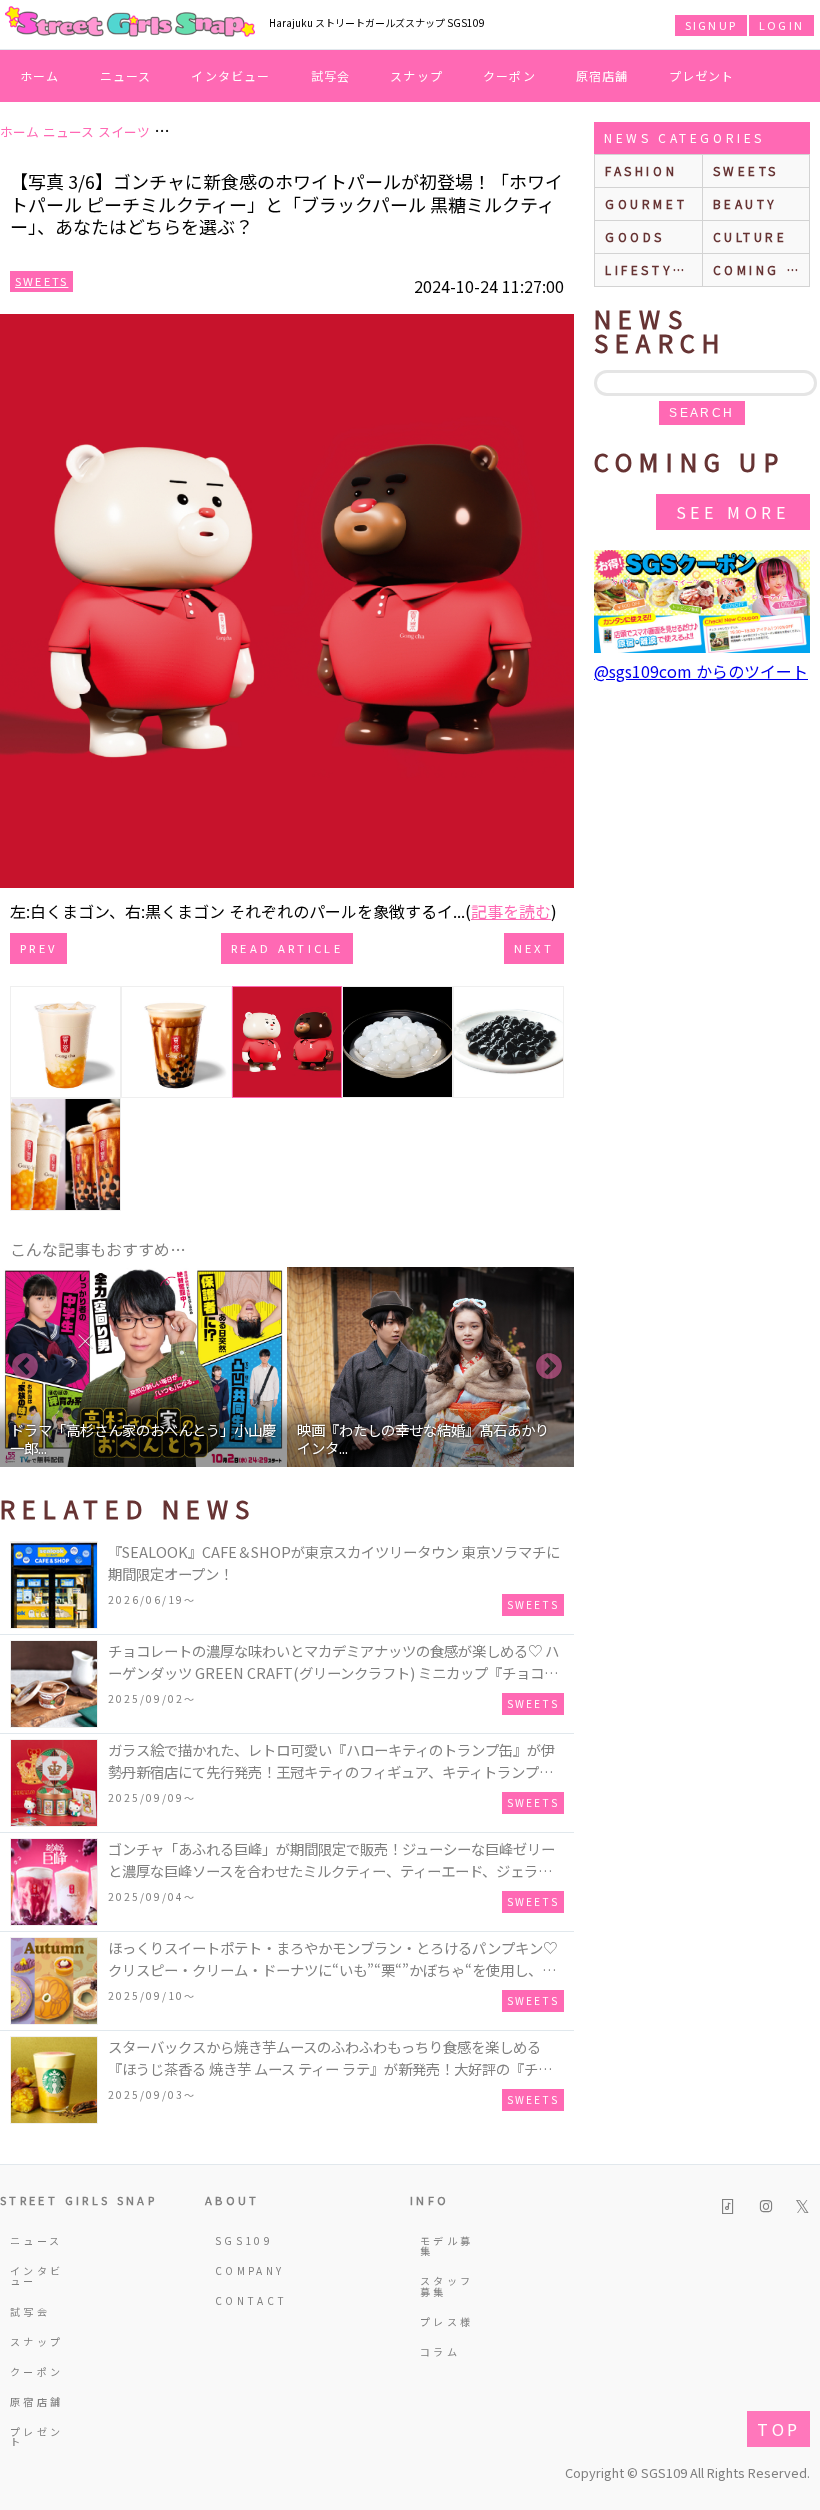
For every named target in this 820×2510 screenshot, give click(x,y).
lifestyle (649, 269)
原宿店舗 (602, 75)
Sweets (41, 281)
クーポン (509, 75)
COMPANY (246, 2270)
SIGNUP (711, 25)
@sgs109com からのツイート (701, 671)
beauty (746, 203)
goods (635, 236)
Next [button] (549, 1367)
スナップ (416, 75)
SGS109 (244, 2240)
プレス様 (446, 2321)
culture (750, 236)
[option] (143, 1367)
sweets (746, 170)
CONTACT (246, 2300)
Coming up (761, 269)
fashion (641, 170)
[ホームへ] (130, 23)
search (701, 413)
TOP (778, 2429)
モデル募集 (446, 2245)
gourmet (646, 203)
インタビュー (230, 75)
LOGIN (781, 25)
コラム (440, 2351)
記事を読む (511, 911)
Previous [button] (25, 1367)
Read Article (287, 948)
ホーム (40, 75)
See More (733, 512)
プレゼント (702, 75)
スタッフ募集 (446, 2285)
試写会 (331, 75)
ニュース (126, 75)
